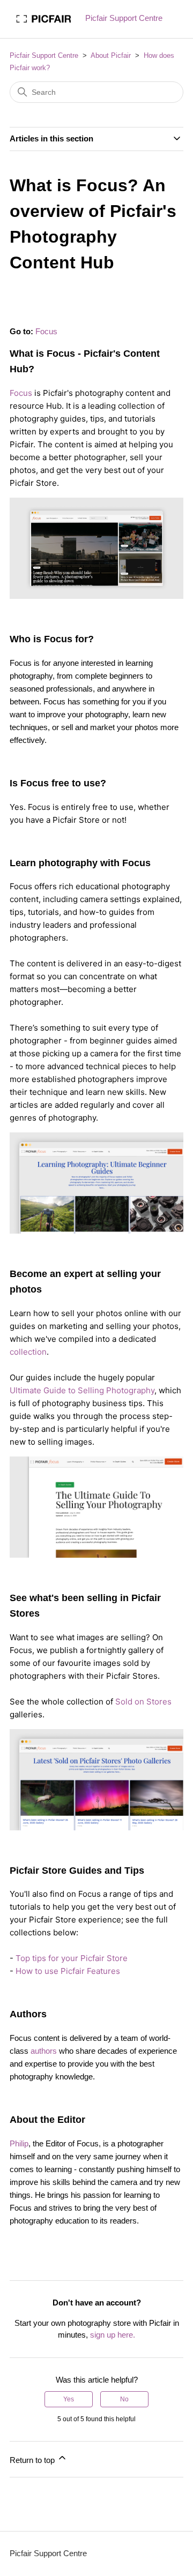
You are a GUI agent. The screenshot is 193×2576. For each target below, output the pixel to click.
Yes (69, 2399)
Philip (19, 2143)
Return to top (33, 2460)
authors (44, 2051)
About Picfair (111, 55)
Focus (46, 331)
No (124, 2399)
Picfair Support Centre (44, 55)
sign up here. (113, 2335)
